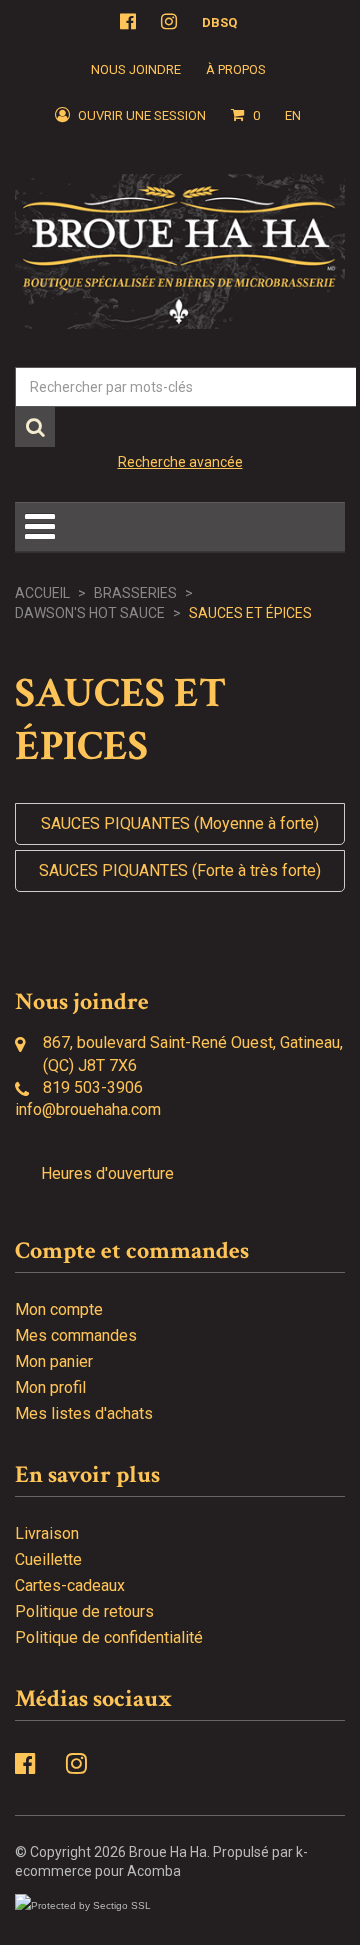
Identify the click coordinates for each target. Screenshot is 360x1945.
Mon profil (50, 1387)
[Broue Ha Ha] (180, 251)
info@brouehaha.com (88, 1109)
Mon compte (59, 1309)
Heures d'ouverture (107, 1173)
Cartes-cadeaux (70, 1585)
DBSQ (219, 22)
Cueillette (48, 1559)
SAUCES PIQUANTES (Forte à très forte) (180, 870)
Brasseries (135, 593)
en (293, 115)
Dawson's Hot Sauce (90, 613)
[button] (245, 116)
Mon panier (54, 1361)
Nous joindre (136, 69)
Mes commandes (76, 1335)
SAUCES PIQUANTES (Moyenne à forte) (180, 823)
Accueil (42, 593)
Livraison (47, 1533)
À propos (236, 69)
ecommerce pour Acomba (98, 1871)
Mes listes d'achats (84, 1413)
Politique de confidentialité (109, 1637)
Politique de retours (84, 1611)
